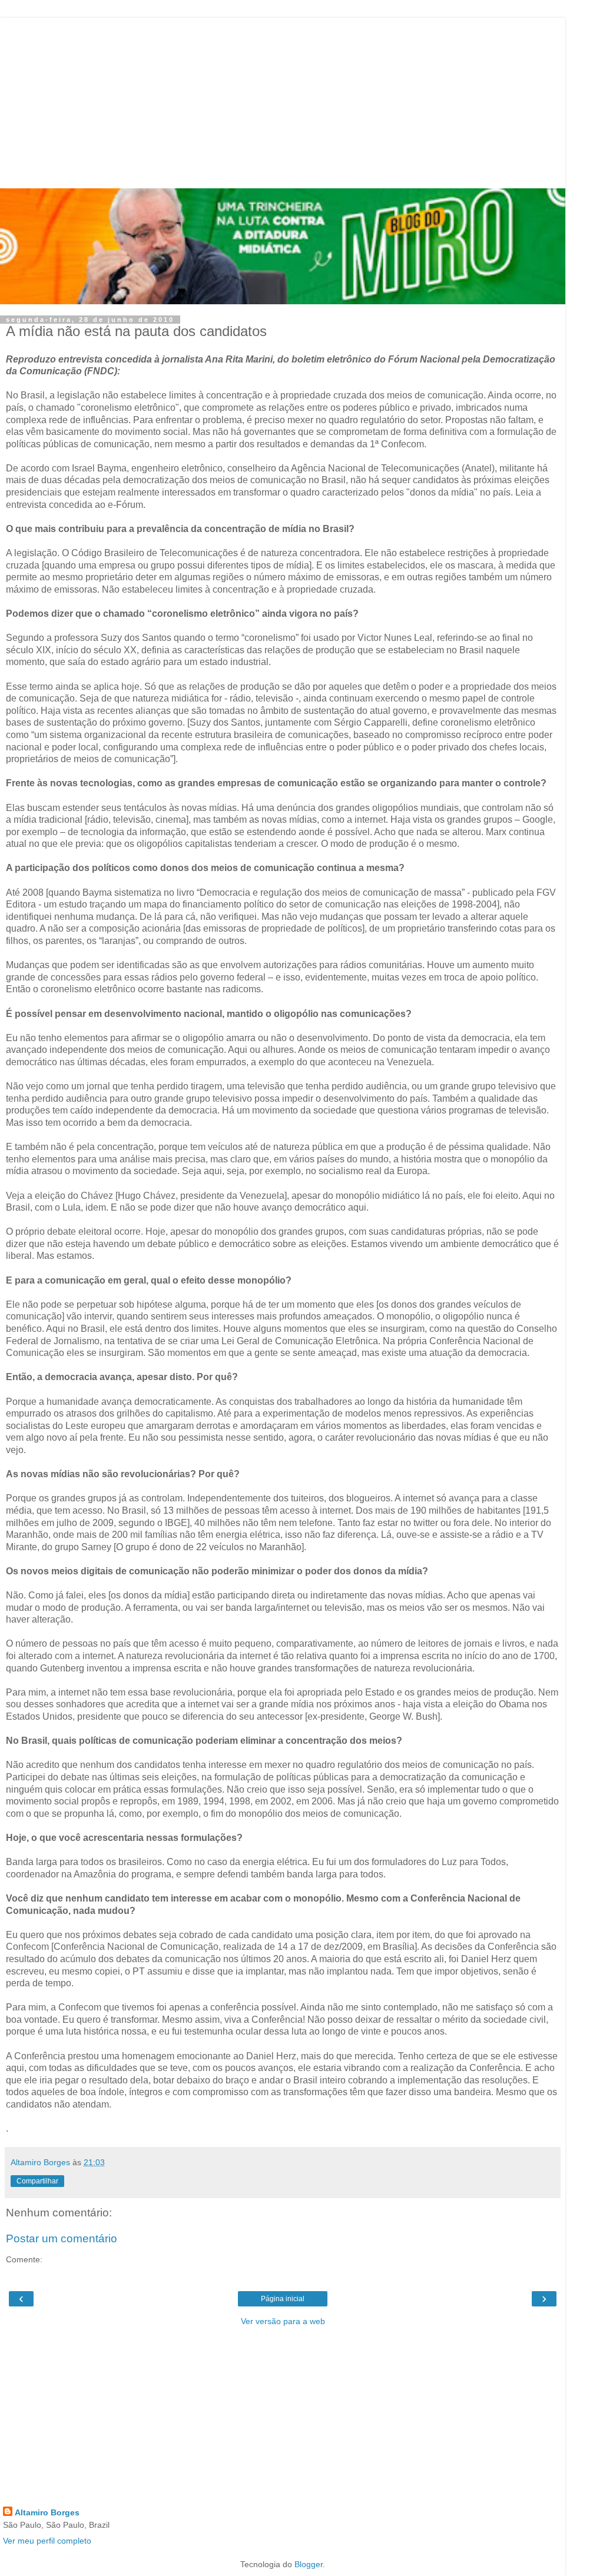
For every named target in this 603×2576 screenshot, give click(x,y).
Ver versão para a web (283, 2321)
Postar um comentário (62, 2238)
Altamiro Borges (47, 2512)
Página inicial (283, 2299)
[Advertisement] (283, 100)
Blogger (309, 2564)
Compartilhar (37, 2181)
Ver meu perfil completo (47, 2541)
